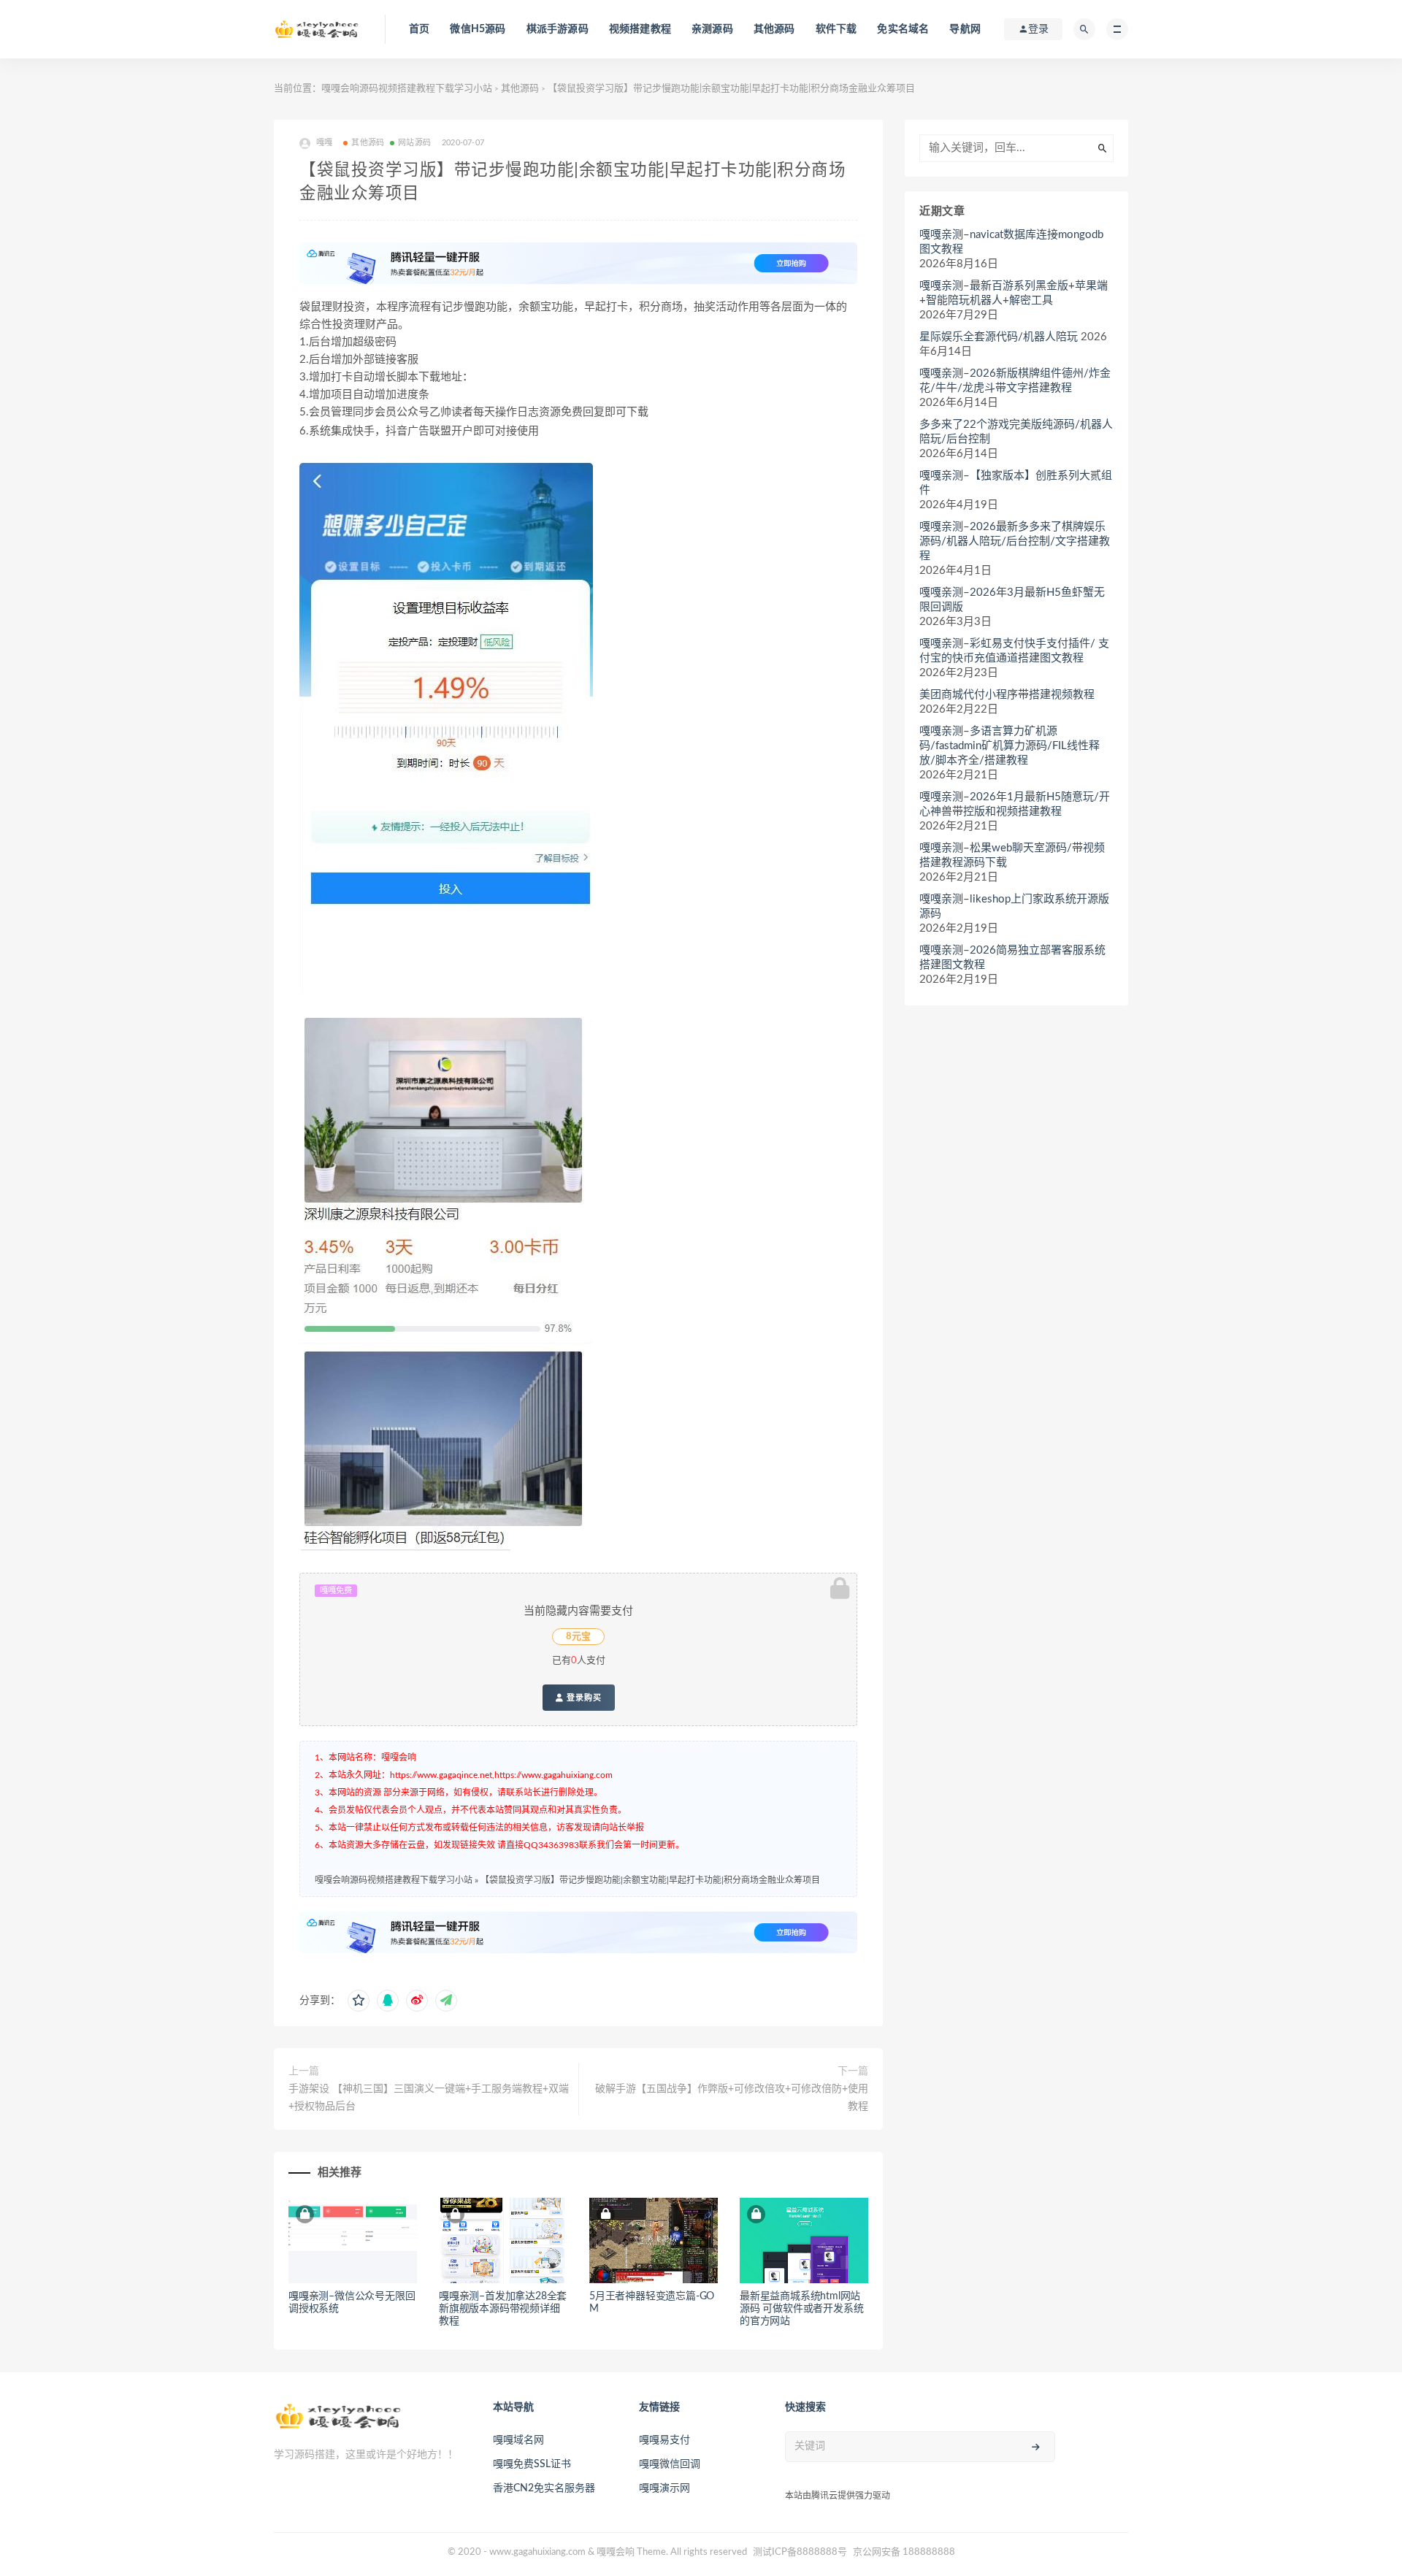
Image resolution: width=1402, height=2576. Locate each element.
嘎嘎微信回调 (670, 2464)
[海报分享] (446, 2001)
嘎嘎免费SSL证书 (532, 2464)
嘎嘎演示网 (664, 2488)
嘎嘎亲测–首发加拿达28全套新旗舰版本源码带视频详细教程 (503, 2309)
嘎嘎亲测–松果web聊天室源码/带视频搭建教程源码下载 (1012, 855)
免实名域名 (903, 29)
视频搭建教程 (640, 29)
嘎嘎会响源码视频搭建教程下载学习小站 (407, 89)
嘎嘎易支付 (664, 2440)
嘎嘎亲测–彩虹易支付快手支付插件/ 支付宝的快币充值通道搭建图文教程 (1014, 651)
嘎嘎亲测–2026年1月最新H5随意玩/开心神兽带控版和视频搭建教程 (1015, 804)
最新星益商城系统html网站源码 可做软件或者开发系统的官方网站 (801, 2309)
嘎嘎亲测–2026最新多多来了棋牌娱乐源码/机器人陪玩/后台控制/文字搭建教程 (1015, 541)
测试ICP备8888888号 (800, 2552)
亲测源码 (712, 29)
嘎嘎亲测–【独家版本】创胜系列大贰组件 (1016, 483)
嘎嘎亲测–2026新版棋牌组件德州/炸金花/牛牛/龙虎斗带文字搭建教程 (1015, 381)
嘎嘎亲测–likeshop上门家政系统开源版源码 (1014, 906)
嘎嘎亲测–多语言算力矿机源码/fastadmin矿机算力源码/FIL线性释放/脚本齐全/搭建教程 (1010, 746)
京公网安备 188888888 (904, 2552)
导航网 (965, 29)
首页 (419, 29)
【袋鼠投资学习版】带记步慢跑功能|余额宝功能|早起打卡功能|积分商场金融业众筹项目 (650, 1880)
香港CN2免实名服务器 (544, 2488)
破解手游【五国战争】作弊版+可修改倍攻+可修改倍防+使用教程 (732, 2098)
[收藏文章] (359, 2001)
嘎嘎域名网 (518, 2440)
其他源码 (774, 29)
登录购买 (583, 1698)
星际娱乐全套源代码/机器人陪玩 (999, 337)
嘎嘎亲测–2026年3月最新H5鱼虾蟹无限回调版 (1012, 600)
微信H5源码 (478, 29)
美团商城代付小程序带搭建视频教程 (1007, 695)
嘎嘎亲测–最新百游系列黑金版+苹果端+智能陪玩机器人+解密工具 (1014, 293)
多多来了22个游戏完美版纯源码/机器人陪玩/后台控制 (1016, 432)
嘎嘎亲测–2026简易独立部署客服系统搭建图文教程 (1012, 958)
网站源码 (414, 143)
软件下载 (836, 29)
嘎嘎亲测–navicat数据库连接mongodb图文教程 (1011, 242)
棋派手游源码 (558, 29)
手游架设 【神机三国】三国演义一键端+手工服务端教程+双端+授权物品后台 (429, 2098)
